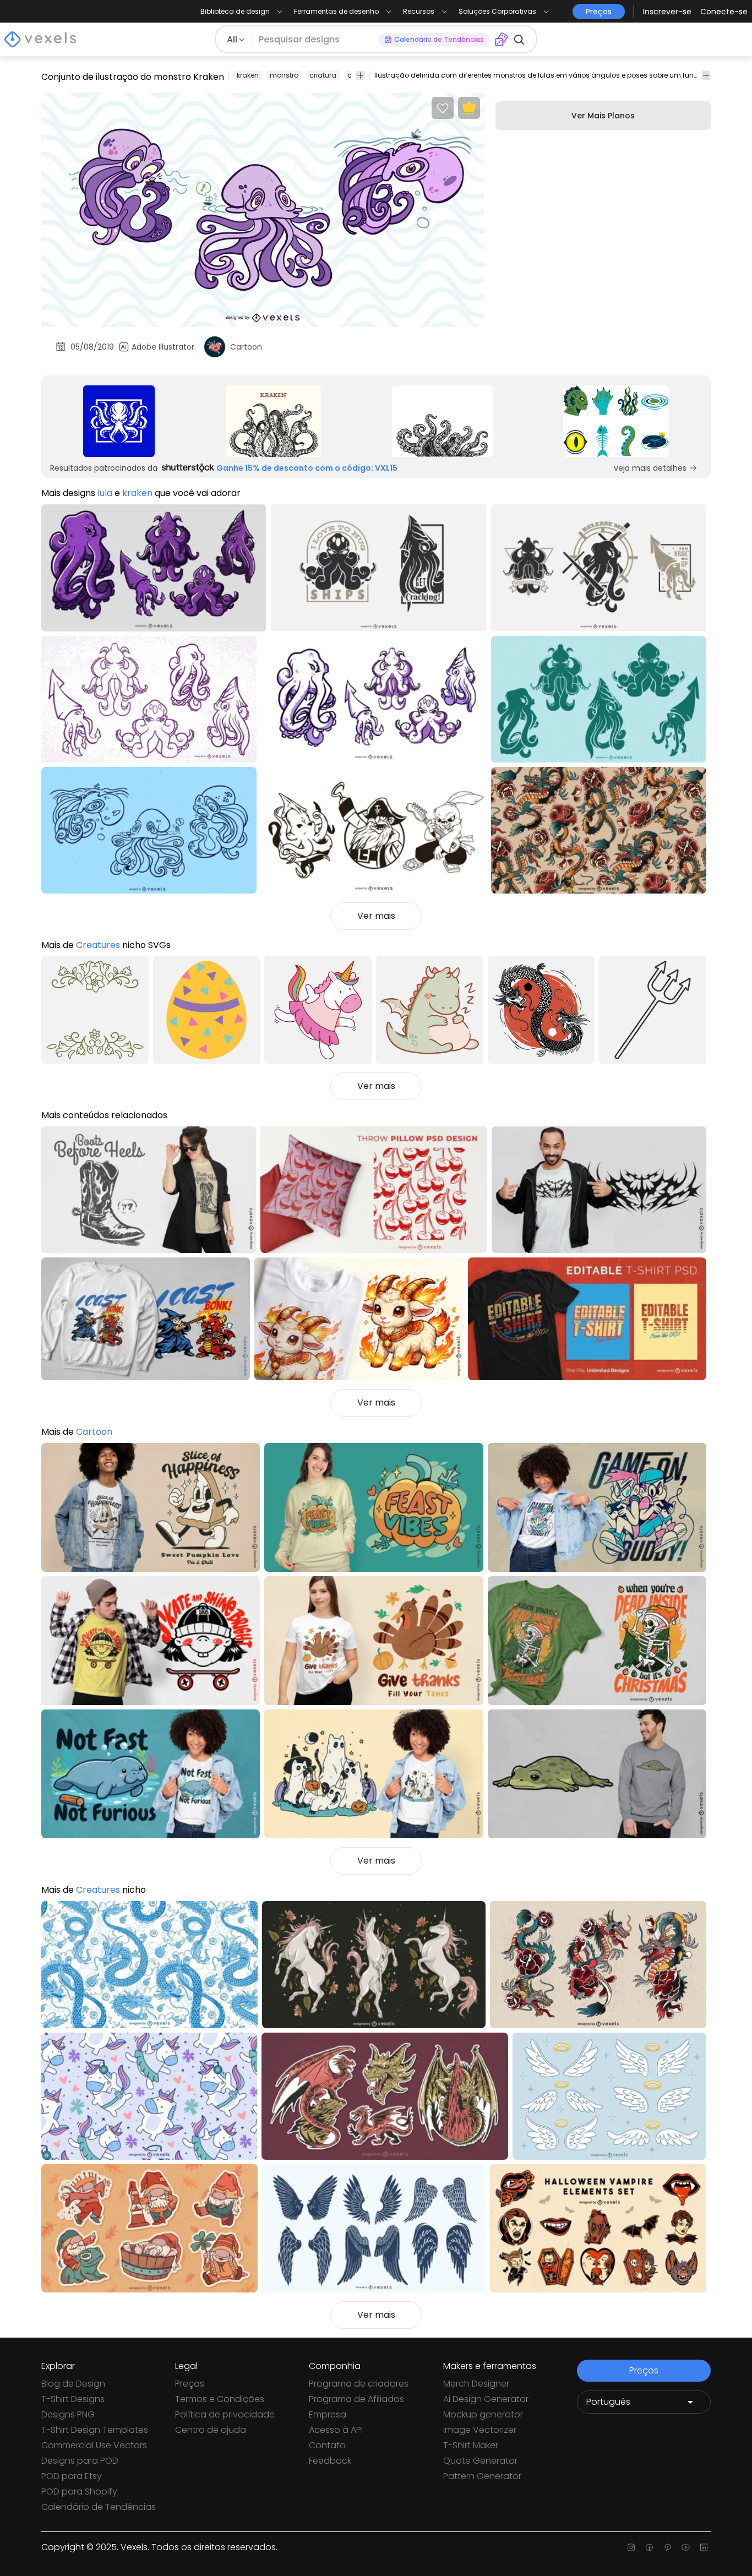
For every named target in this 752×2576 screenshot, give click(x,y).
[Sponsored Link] (119, 421)
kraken (248, 75)
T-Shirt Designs (73, 2399)
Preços (190, 2384)
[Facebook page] (649, 2547)
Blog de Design (73, 2384)
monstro (284, 75)
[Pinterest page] (667, 2547)
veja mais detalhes (650, 468)
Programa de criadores (359, 2384)
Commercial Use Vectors (94, 2445)
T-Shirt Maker (471, 2445)
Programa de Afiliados (356, 2399)
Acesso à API (336, 2430)
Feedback (330, 2461)
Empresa (328, 2414)
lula (105, 493)
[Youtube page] (686, 2547)
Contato (327, 2445)
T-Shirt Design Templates (95, 2430)
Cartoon (94, 1432)
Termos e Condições (220, 2399)
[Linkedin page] (704, 2547)
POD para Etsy (72, 2476)
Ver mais (376, 916)
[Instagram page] (631, 2547)
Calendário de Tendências (99, 2507)
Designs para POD (80, 2461)
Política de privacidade (225, 2414)
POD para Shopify (79, 2491)
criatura (323, 75)
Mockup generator (483, 2414)
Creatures (98, 945)
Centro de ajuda (211, 2430)
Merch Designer (476, 2384)
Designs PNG (68, 2414)
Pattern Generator (482, 2476)
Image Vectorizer (480, 2430)
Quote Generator (480, 2461)
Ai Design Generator (486, 2399)
